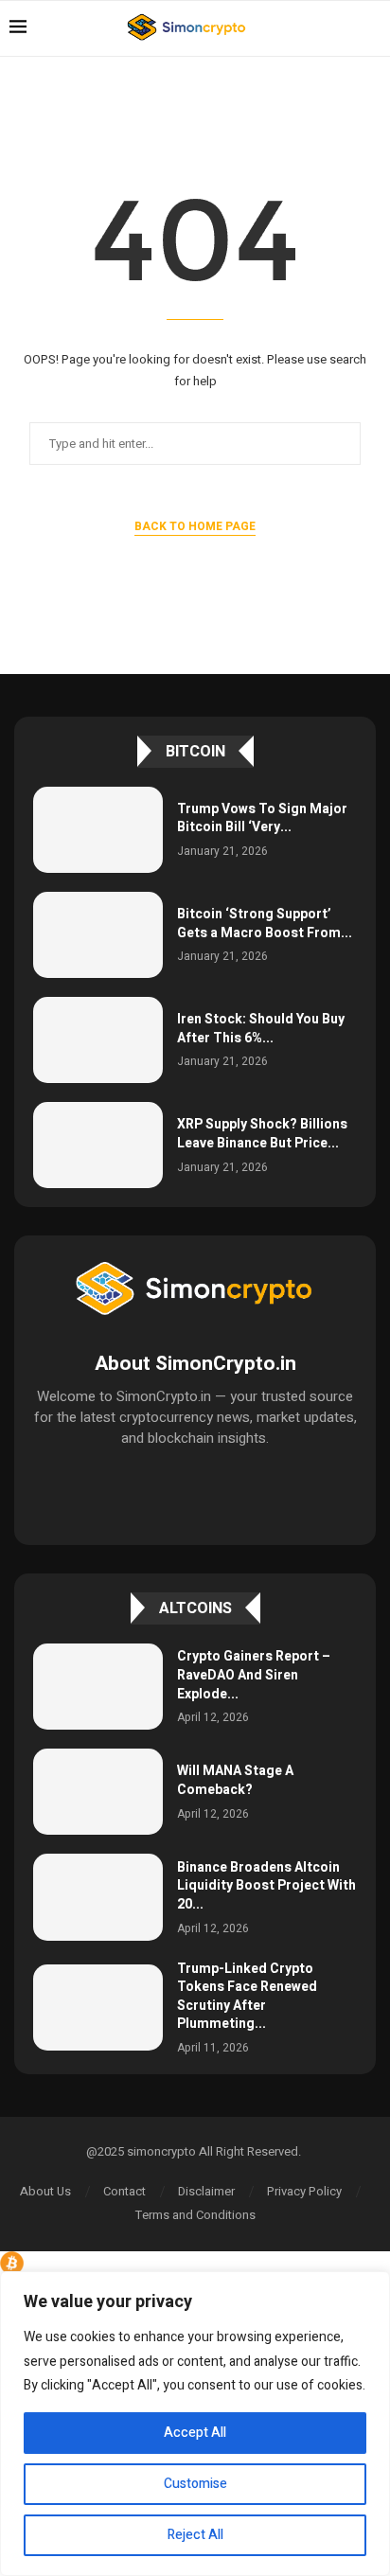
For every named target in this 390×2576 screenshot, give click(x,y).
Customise (195, 2484)
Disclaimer (206, 2191)
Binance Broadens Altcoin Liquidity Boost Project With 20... (266, 1886)
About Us (45, 2191)
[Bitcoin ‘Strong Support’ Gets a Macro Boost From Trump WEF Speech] (98, 935)
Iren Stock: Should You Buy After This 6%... (261, 1029)
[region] (195, 2424)
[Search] (371, 28)
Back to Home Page (195, 526)
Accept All (195, 2433)
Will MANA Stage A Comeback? (235, 1780)
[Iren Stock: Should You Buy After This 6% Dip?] (98, 1040)
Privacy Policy (304, 2191)
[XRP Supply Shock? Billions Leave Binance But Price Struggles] (98, 1145)
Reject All (195, 2535)
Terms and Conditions (195, 2215)
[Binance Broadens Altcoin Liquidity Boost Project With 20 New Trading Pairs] (98, 1897)
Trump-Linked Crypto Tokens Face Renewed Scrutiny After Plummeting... (247, 1997)
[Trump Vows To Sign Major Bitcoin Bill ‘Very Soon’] (98, 830)
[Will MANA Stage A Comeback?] (98, 1792)
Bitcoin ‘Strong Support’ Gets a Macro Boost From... (265, 924)
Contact (124, 2191)
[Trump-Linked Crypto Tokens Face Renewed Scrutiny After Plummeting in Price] (98, 2008)
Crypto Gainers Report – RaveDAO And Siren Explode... (254, 1675)
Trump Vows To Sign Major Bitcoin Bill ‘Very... (262, 818)
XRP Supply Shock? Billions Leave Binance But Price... (262, 1134)
